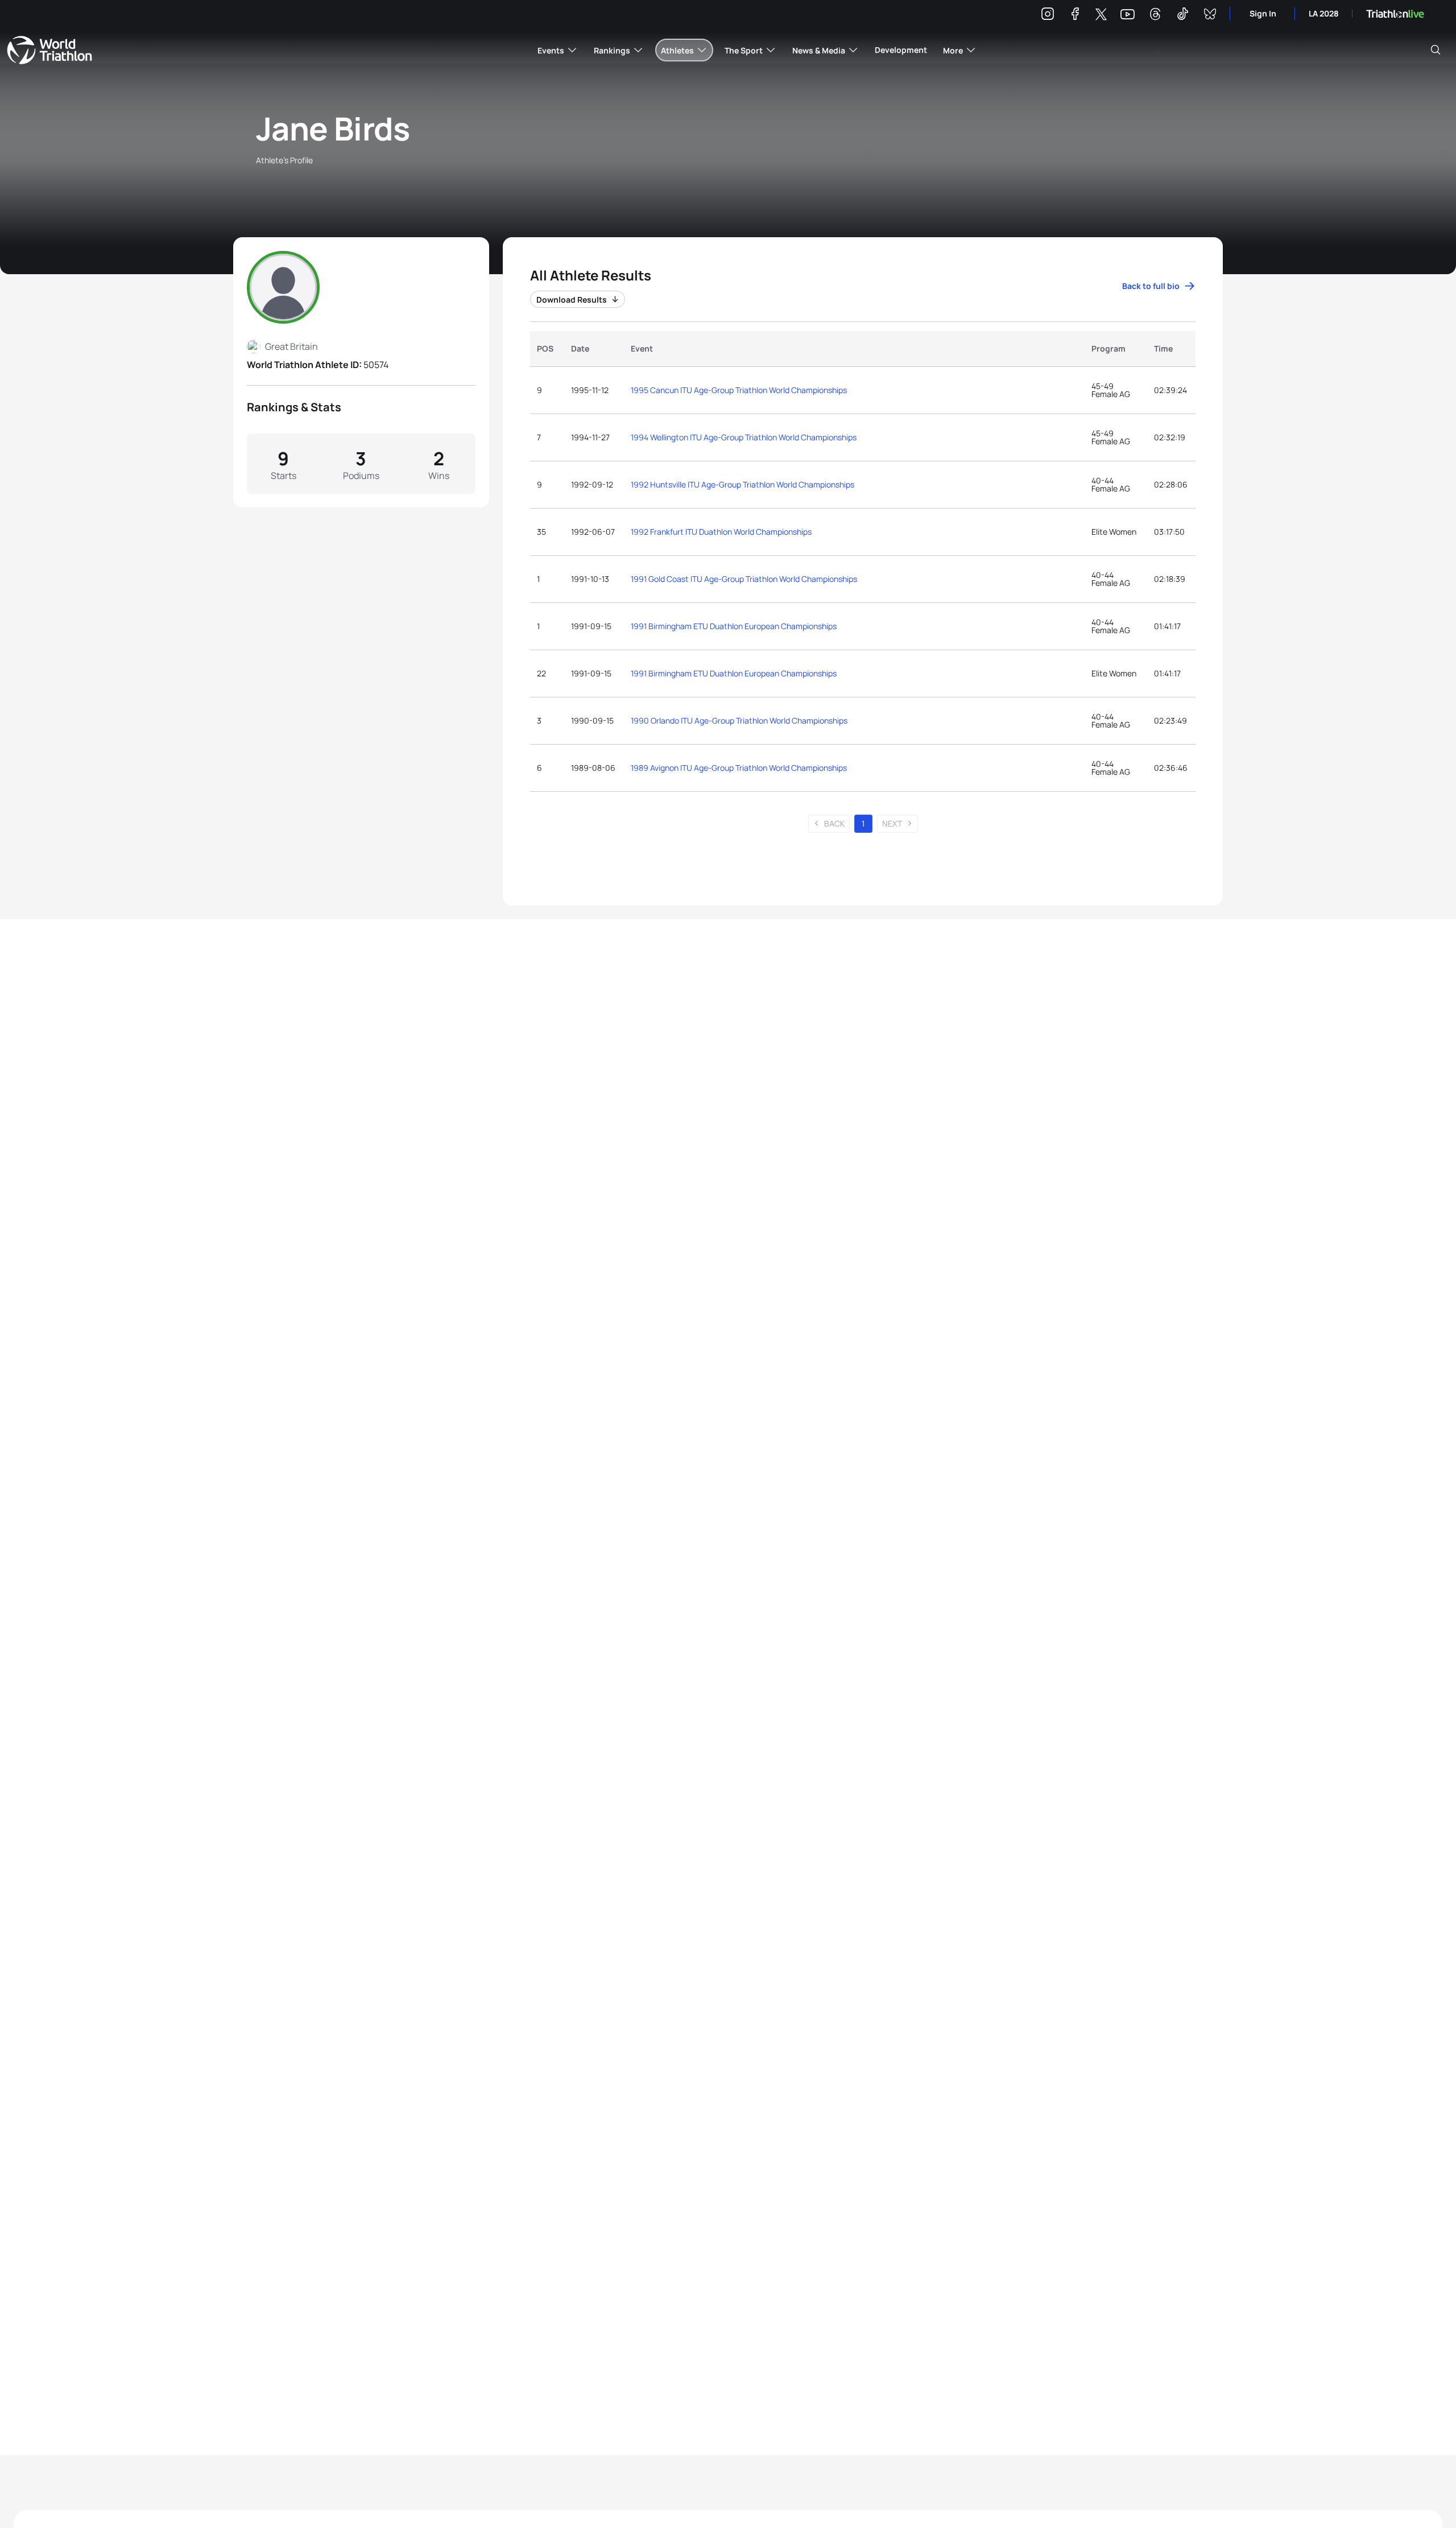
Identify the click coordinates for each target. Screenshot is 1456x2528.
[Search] (1436, 50)
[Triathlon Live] (1395, 14)
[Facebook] (1075, 16)
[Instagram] (1048, 16)
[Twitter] (1101, 15)
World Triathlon (49, 50)
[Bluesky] (1210, 16)
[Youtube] (1128, 15)
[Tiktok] (1182, 16)
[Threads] (1155, 16)
